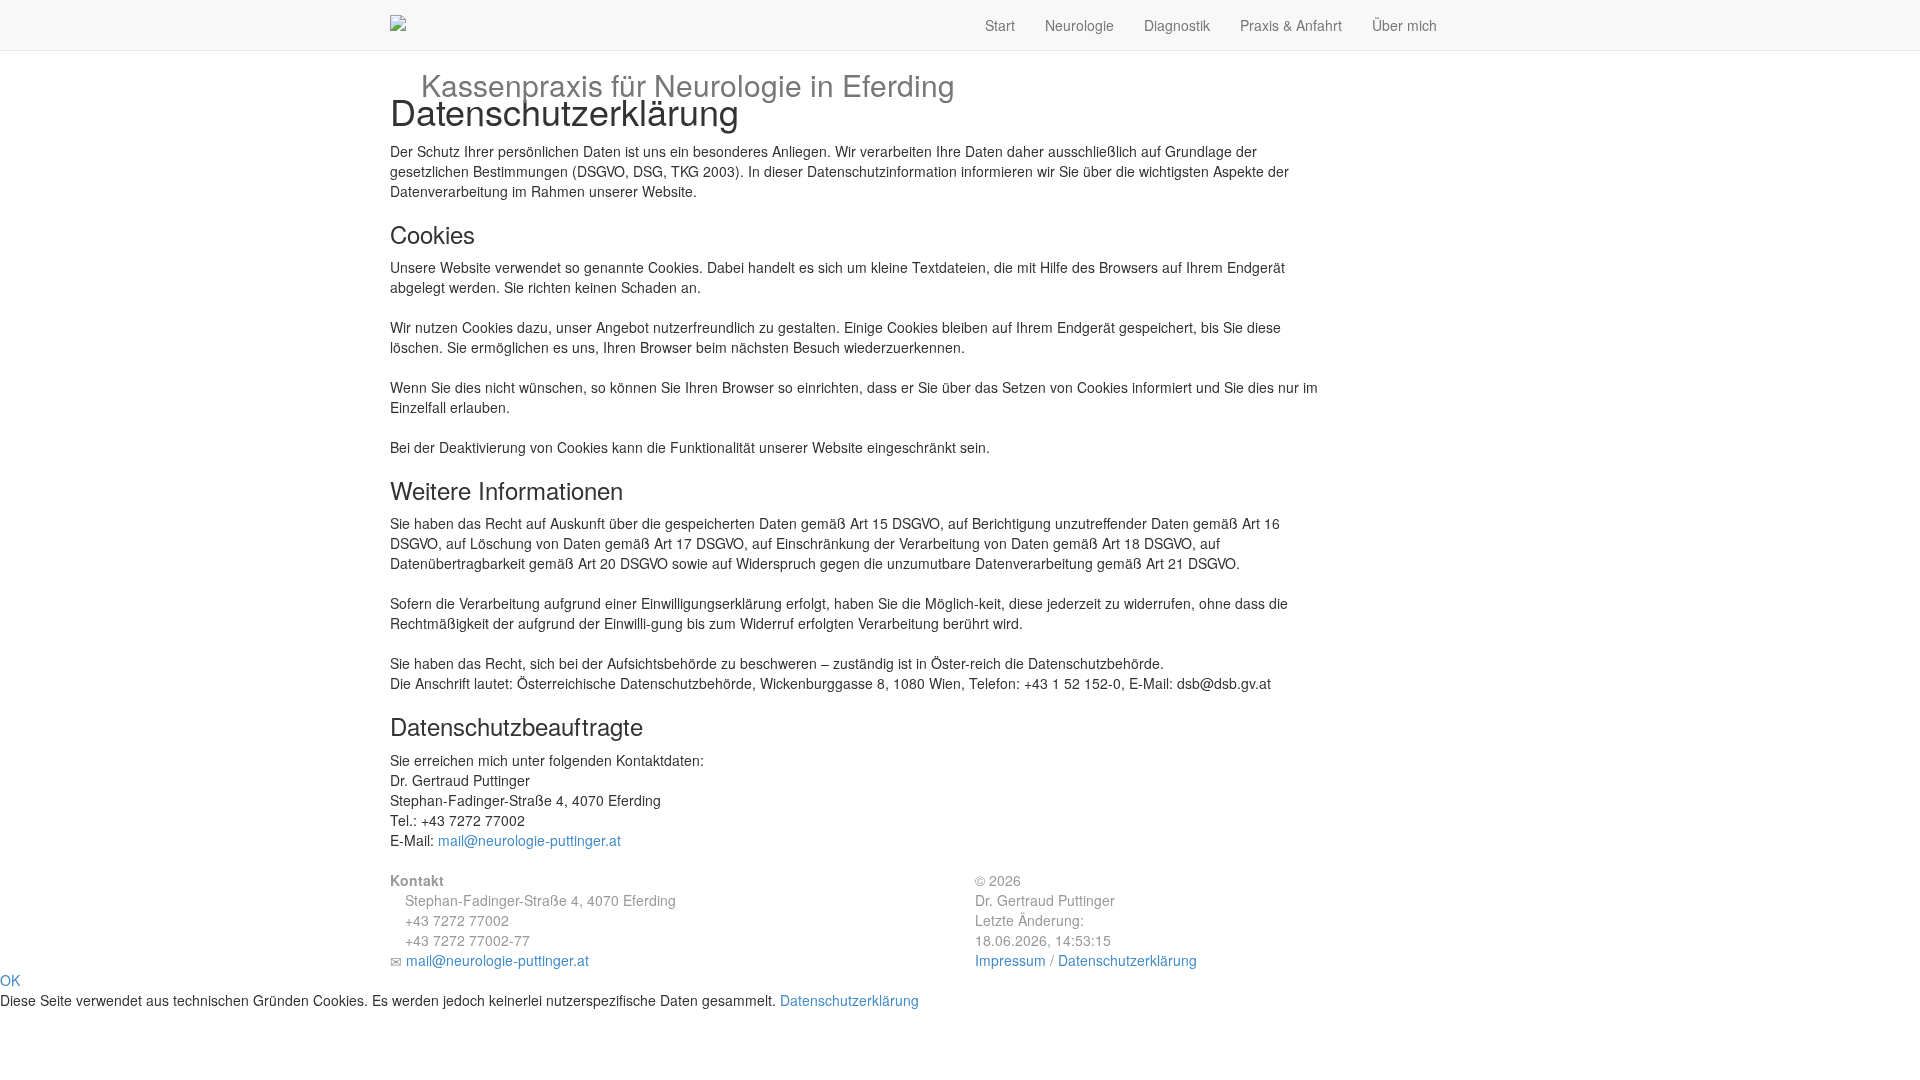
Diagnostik (1177, 25)
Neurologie (1079, 25)
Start (1000, 25)
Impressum (1010, 960)
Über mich (1404, 25)
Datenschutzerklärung (1127, 960)
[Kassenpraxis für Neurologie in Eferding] (688, 15)
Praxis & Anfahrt (1291, 25)
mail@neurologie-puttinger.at (529, 840)
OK (10, 980)
